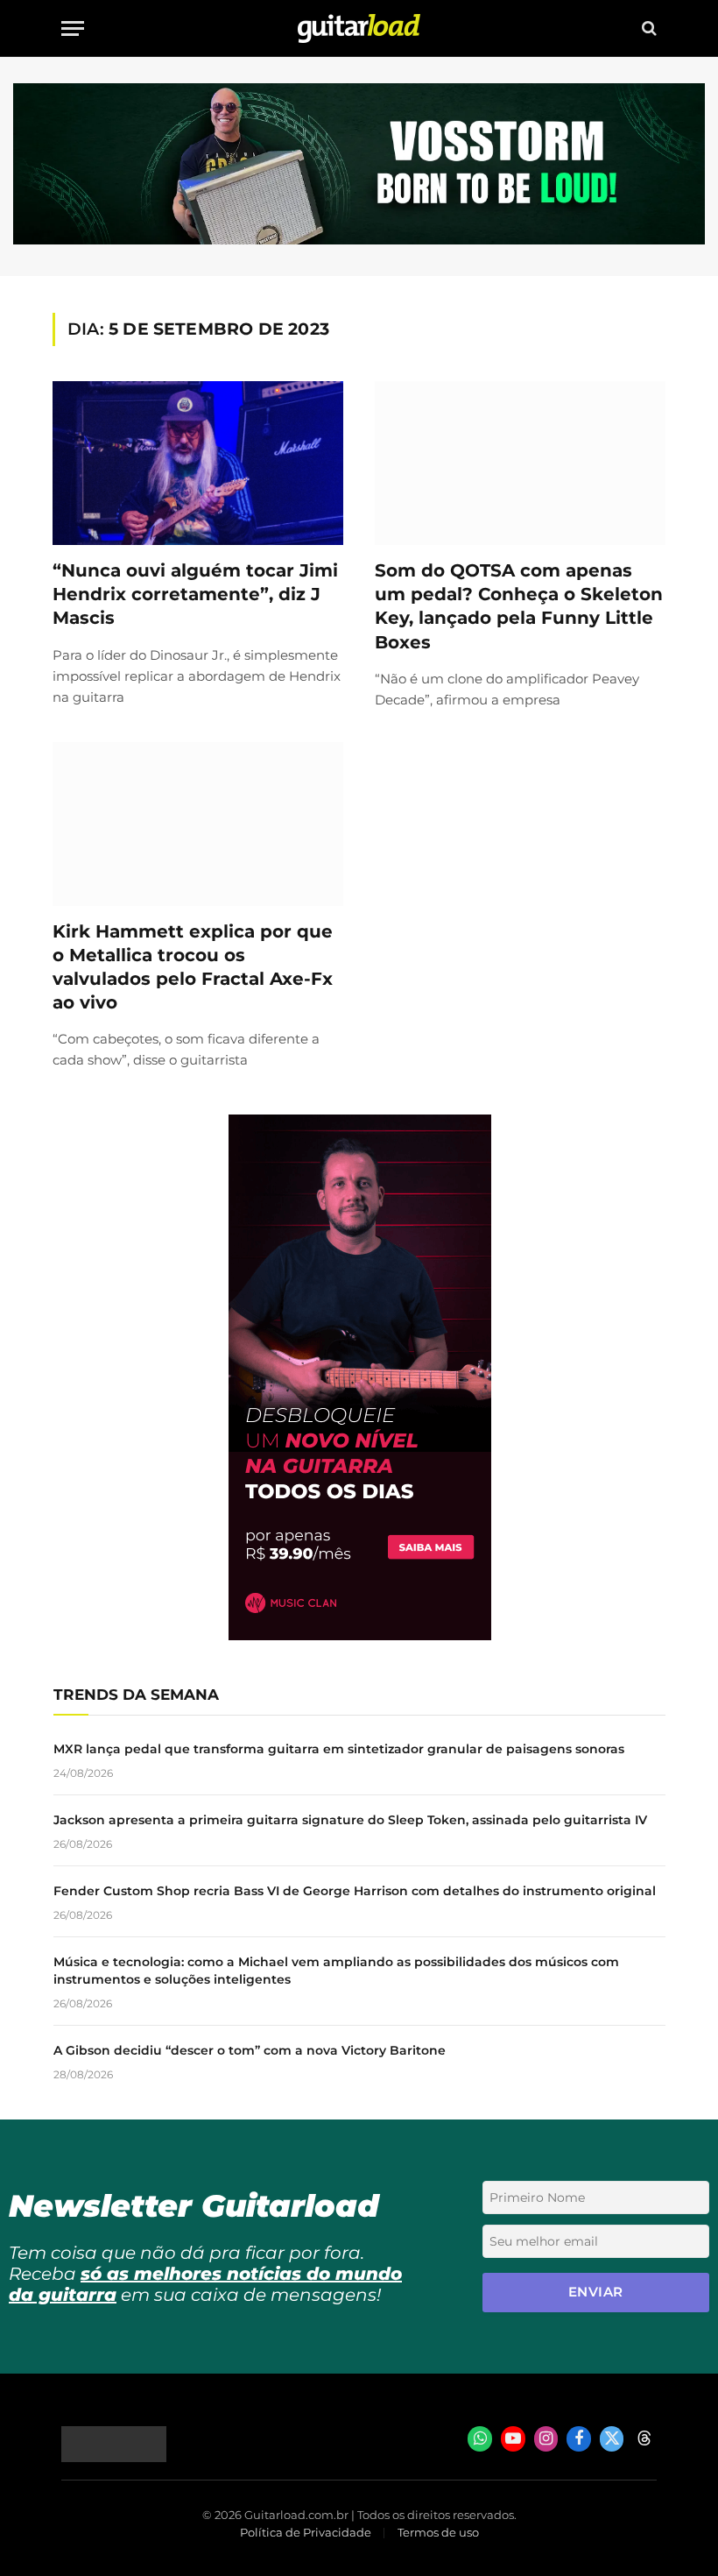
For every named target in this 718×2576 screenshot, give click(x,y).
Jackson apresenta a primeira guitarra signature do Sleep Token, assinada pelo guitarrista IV (350, 1820)
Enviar (596, 2292)
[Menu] (73, 28)
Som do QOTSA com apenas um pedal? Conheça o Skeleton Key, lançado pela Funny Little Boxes (519, 606)
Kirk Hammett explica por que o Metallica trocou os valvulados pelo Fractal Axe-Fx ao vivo (193, 967)
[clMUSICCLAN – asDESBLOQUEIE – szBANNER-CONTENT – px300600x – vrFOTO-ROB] (360, 1635)
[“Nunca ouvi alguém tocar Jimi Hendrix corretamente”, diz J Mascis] (198, 463)
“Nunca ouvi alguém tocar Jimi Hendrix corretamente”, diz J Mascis (195, 594)
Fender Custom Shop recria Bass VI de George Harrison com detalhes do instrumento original (355, 1891)
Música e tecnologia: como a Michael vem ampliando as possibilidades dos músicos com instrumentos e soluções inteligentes (336, 1971)
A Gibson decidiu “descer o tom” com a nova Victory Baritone (250, 2050)
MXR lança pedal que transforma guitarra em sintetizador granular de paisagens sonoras (339, 1749)
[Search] (648, 28)
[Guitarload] (359, 28)
